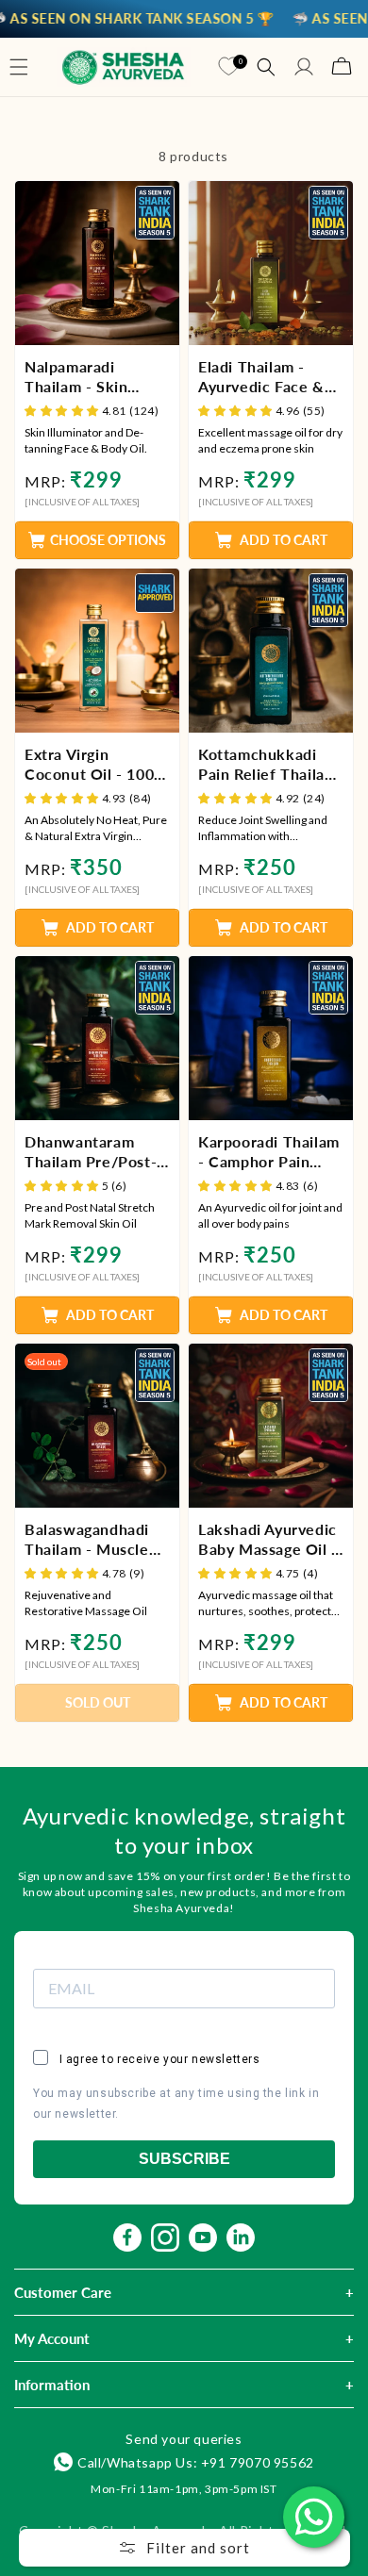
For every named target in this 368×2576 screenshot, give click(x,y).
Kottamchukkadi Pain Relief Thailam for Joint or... (268, 765)
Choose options (108, 540)
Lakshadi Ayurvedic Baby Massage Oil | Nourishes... (268, 1540)
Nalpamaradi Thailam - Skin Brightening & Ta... (92, 377)
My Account (52, 2338)
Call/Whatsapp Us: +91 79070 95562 (196, 2462)
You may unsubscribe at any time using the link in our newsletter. (176, 2104)
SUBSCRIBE (184, 2159)
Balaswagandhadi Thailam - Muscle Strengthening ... (87, 1540)
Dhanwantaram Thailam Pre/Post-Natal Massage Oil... (97, 1152)
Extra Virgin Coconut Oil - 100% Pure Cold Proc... (96, 765)
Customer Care (63, 2292)
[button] (19, 67)
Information (52, 2385)
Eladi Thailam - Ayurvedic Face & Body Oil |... (261, 377)
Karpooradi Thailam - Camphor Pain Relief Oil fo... (269, 1152)
